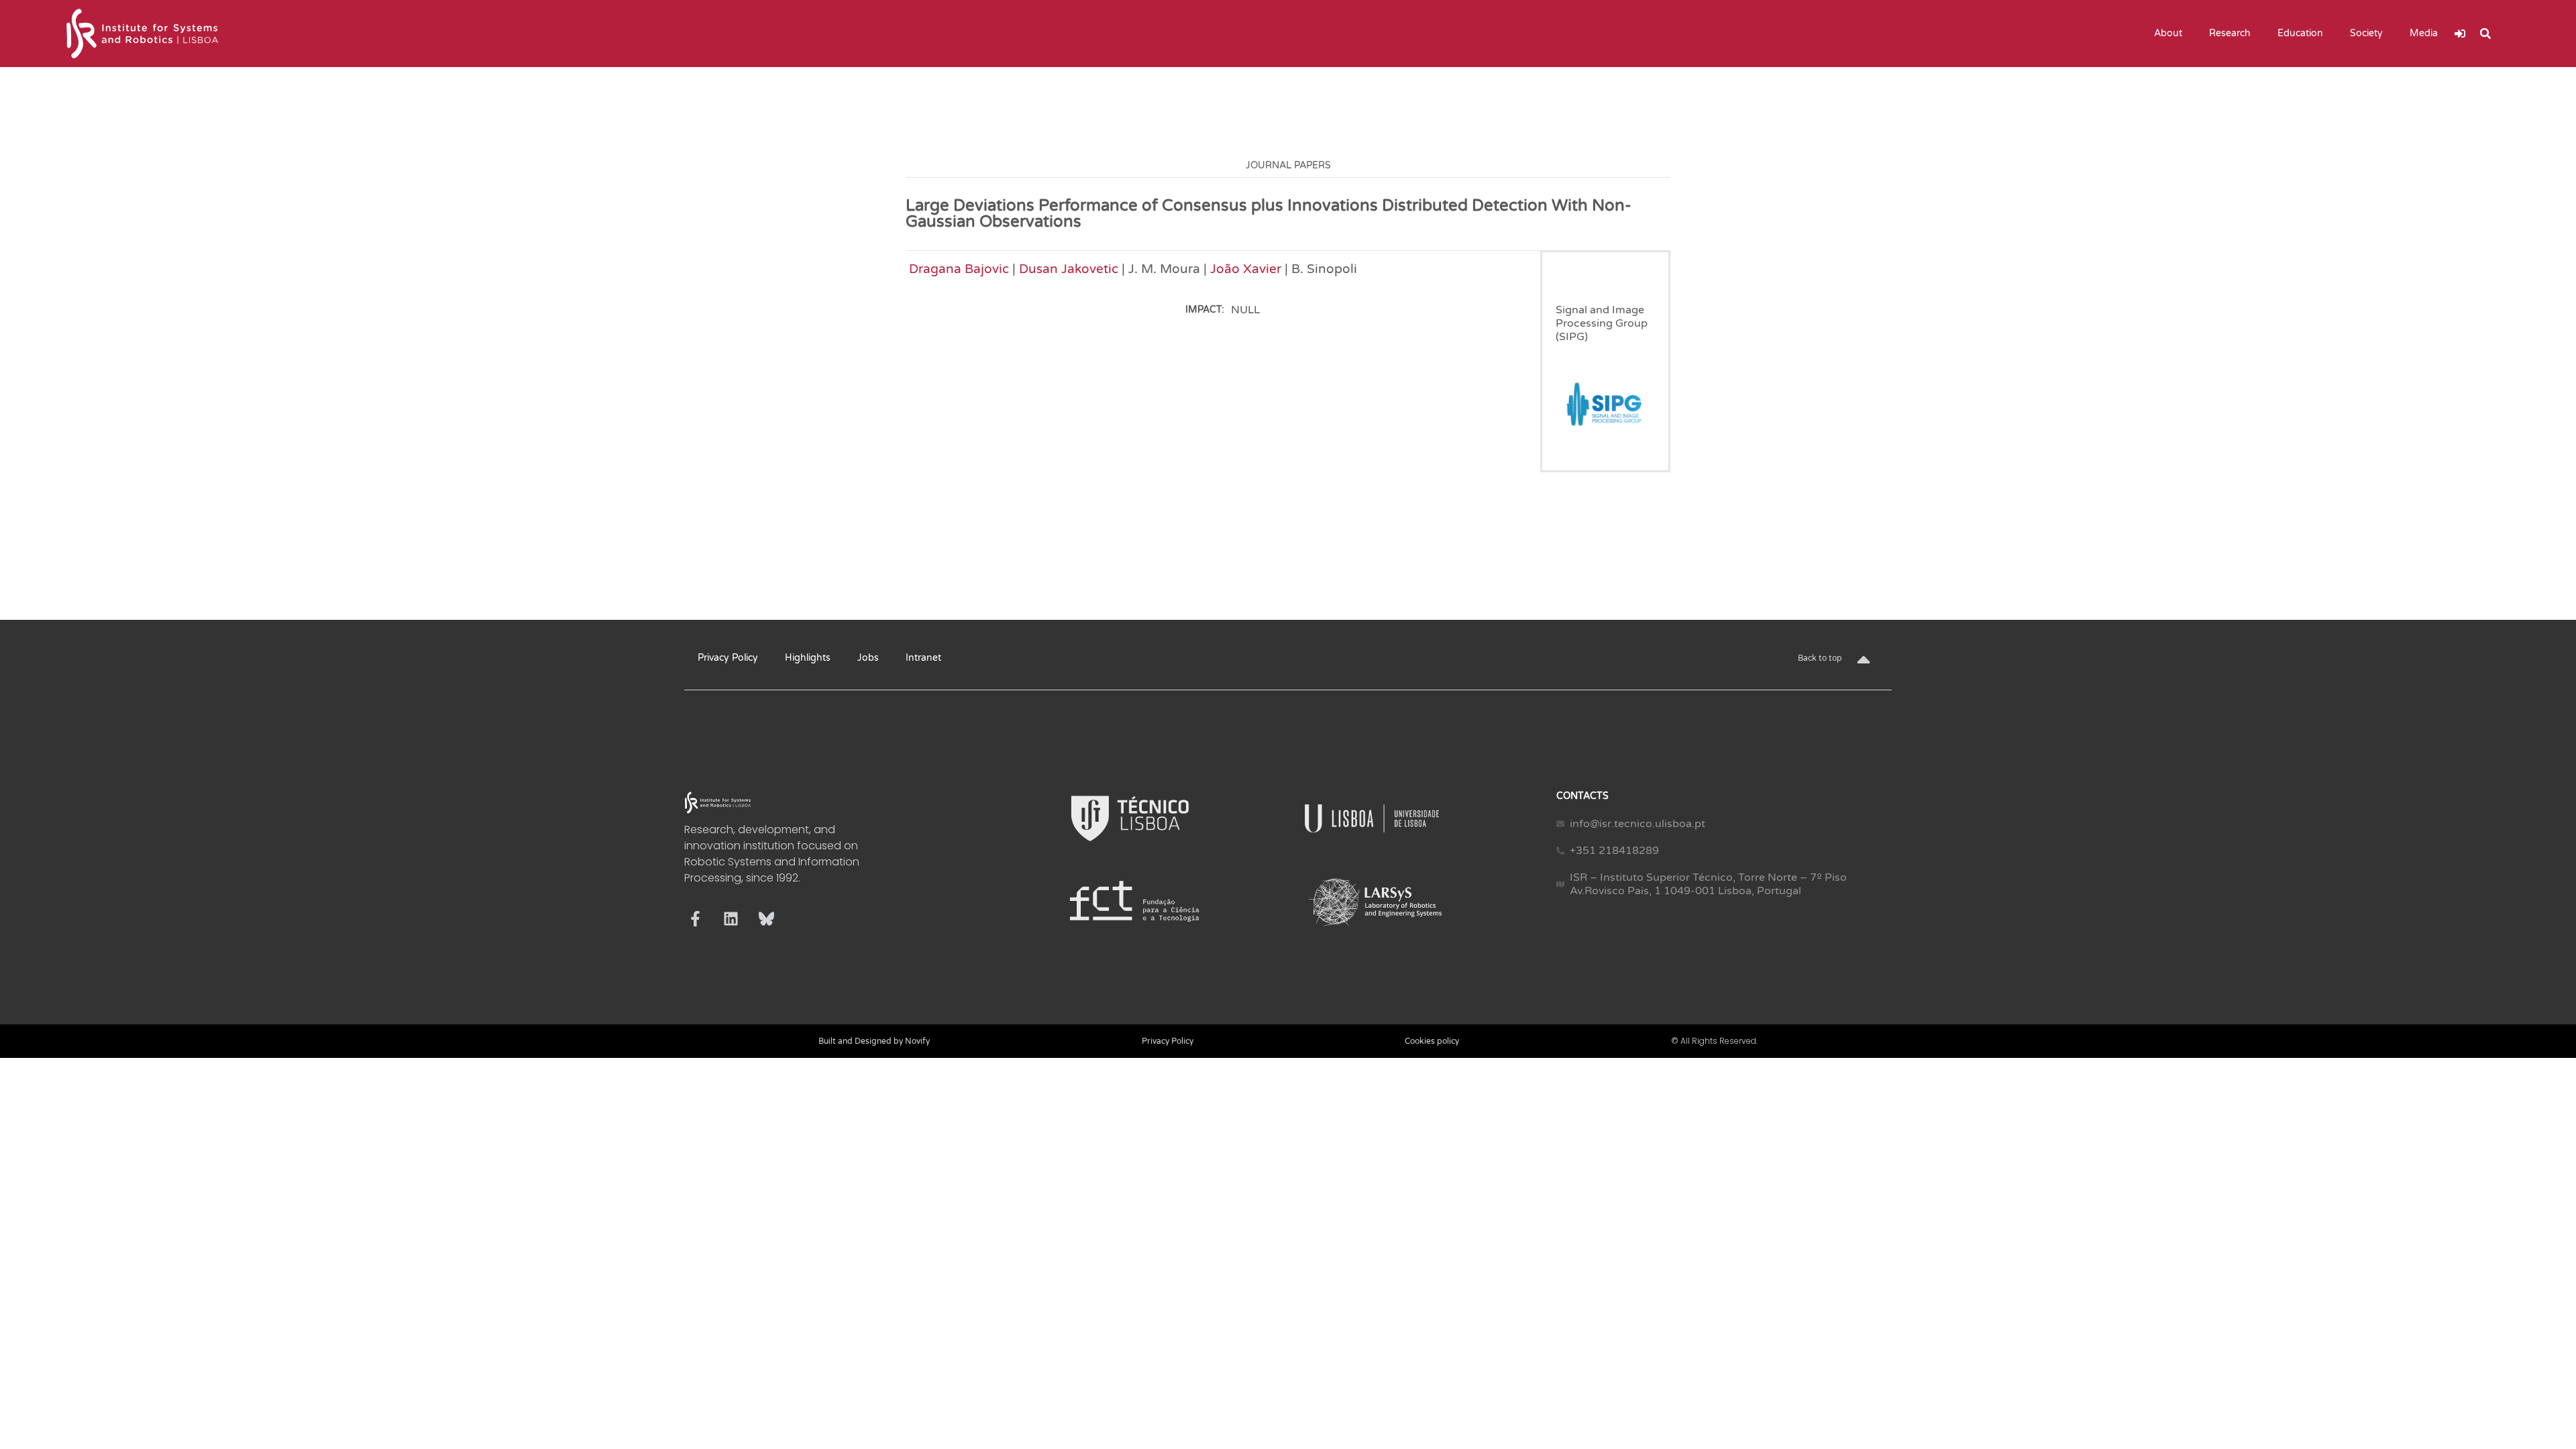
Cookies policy (1432, 1041)
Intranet (923, 658)
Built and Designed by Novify (874, 1041)
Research (2230, 33)
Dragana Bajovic (959, 269)
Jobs (868, 658)
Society (2366, 33)
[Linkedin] (731, 919)
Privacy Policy (728, 658)
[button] (2485, 34)
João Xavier (1246, 269)
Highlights (808, 658)
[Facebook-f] (695, 919)
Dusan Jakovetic (1069, 269)
